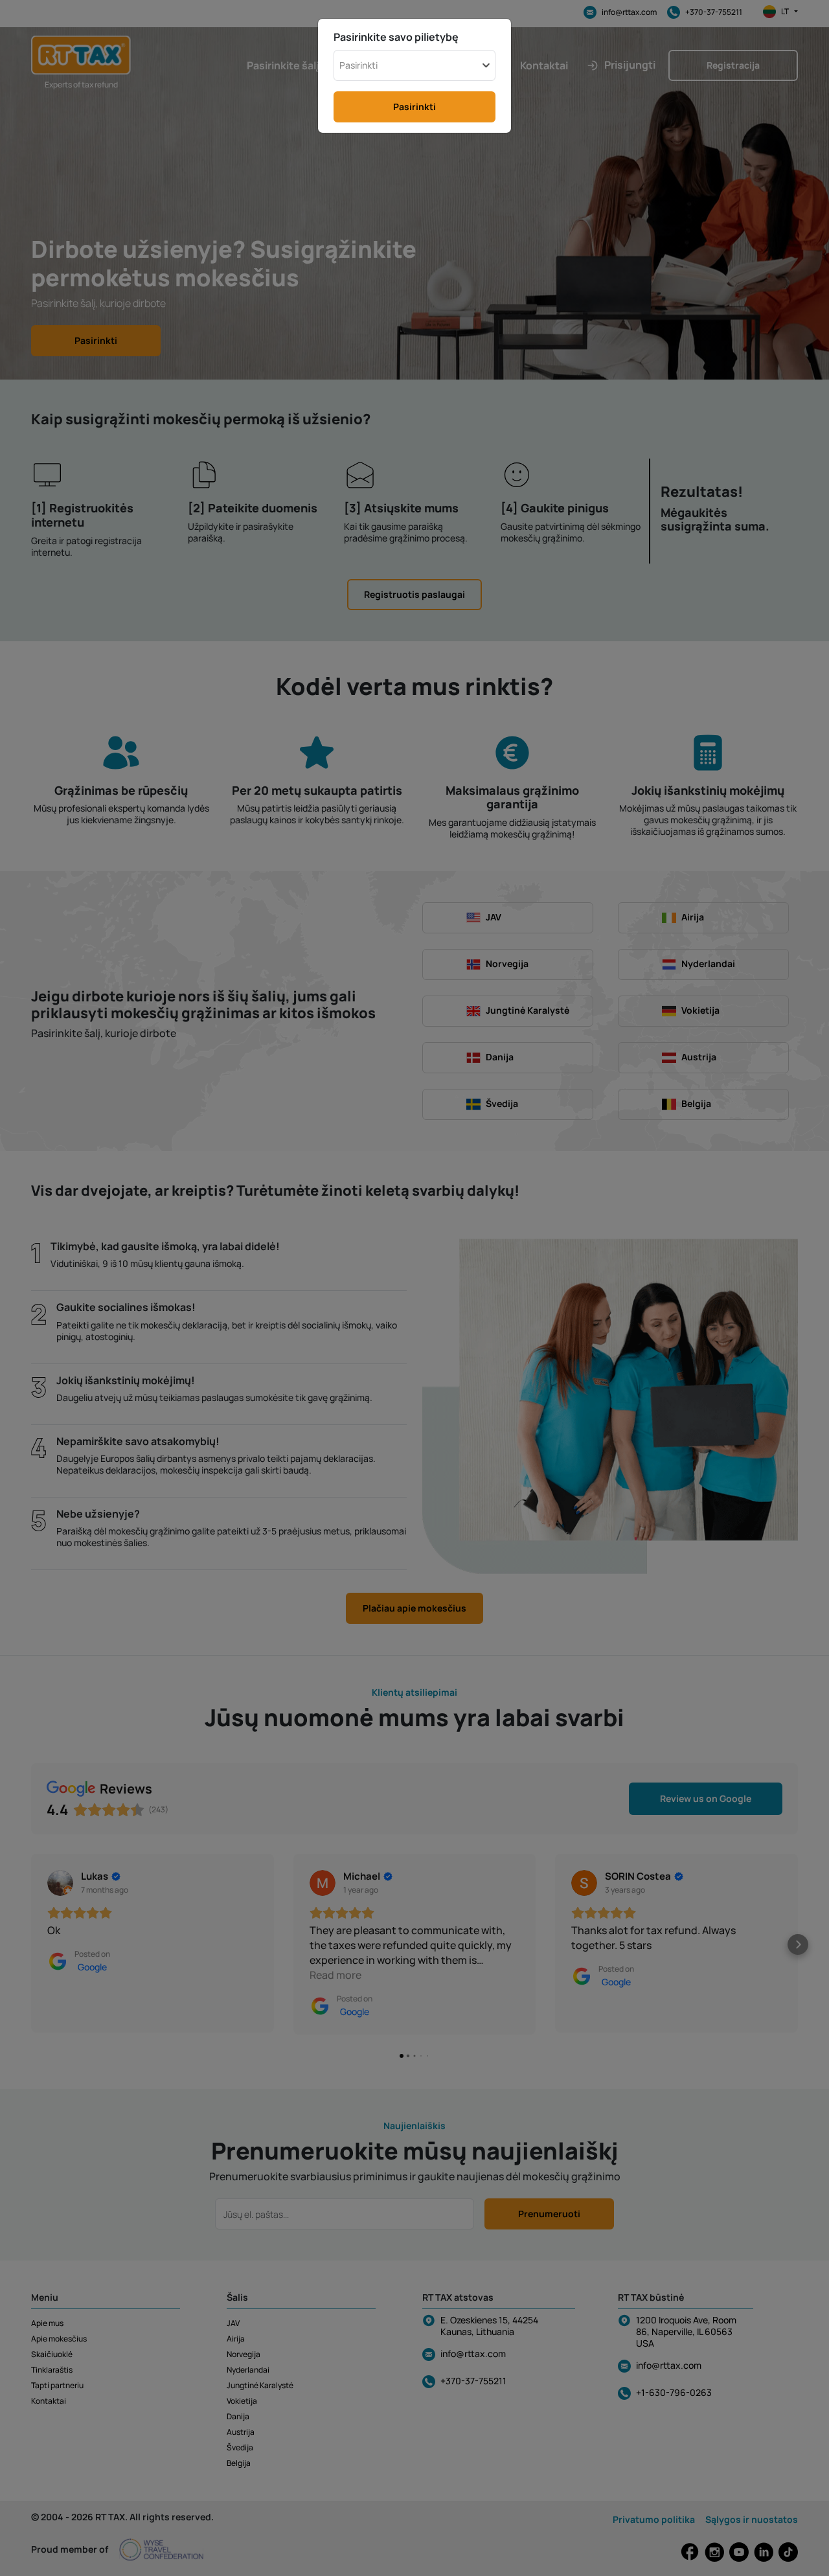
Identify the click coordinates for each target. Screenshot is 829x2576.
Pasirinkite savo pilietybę (396, 37)
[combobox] (414, 65)
